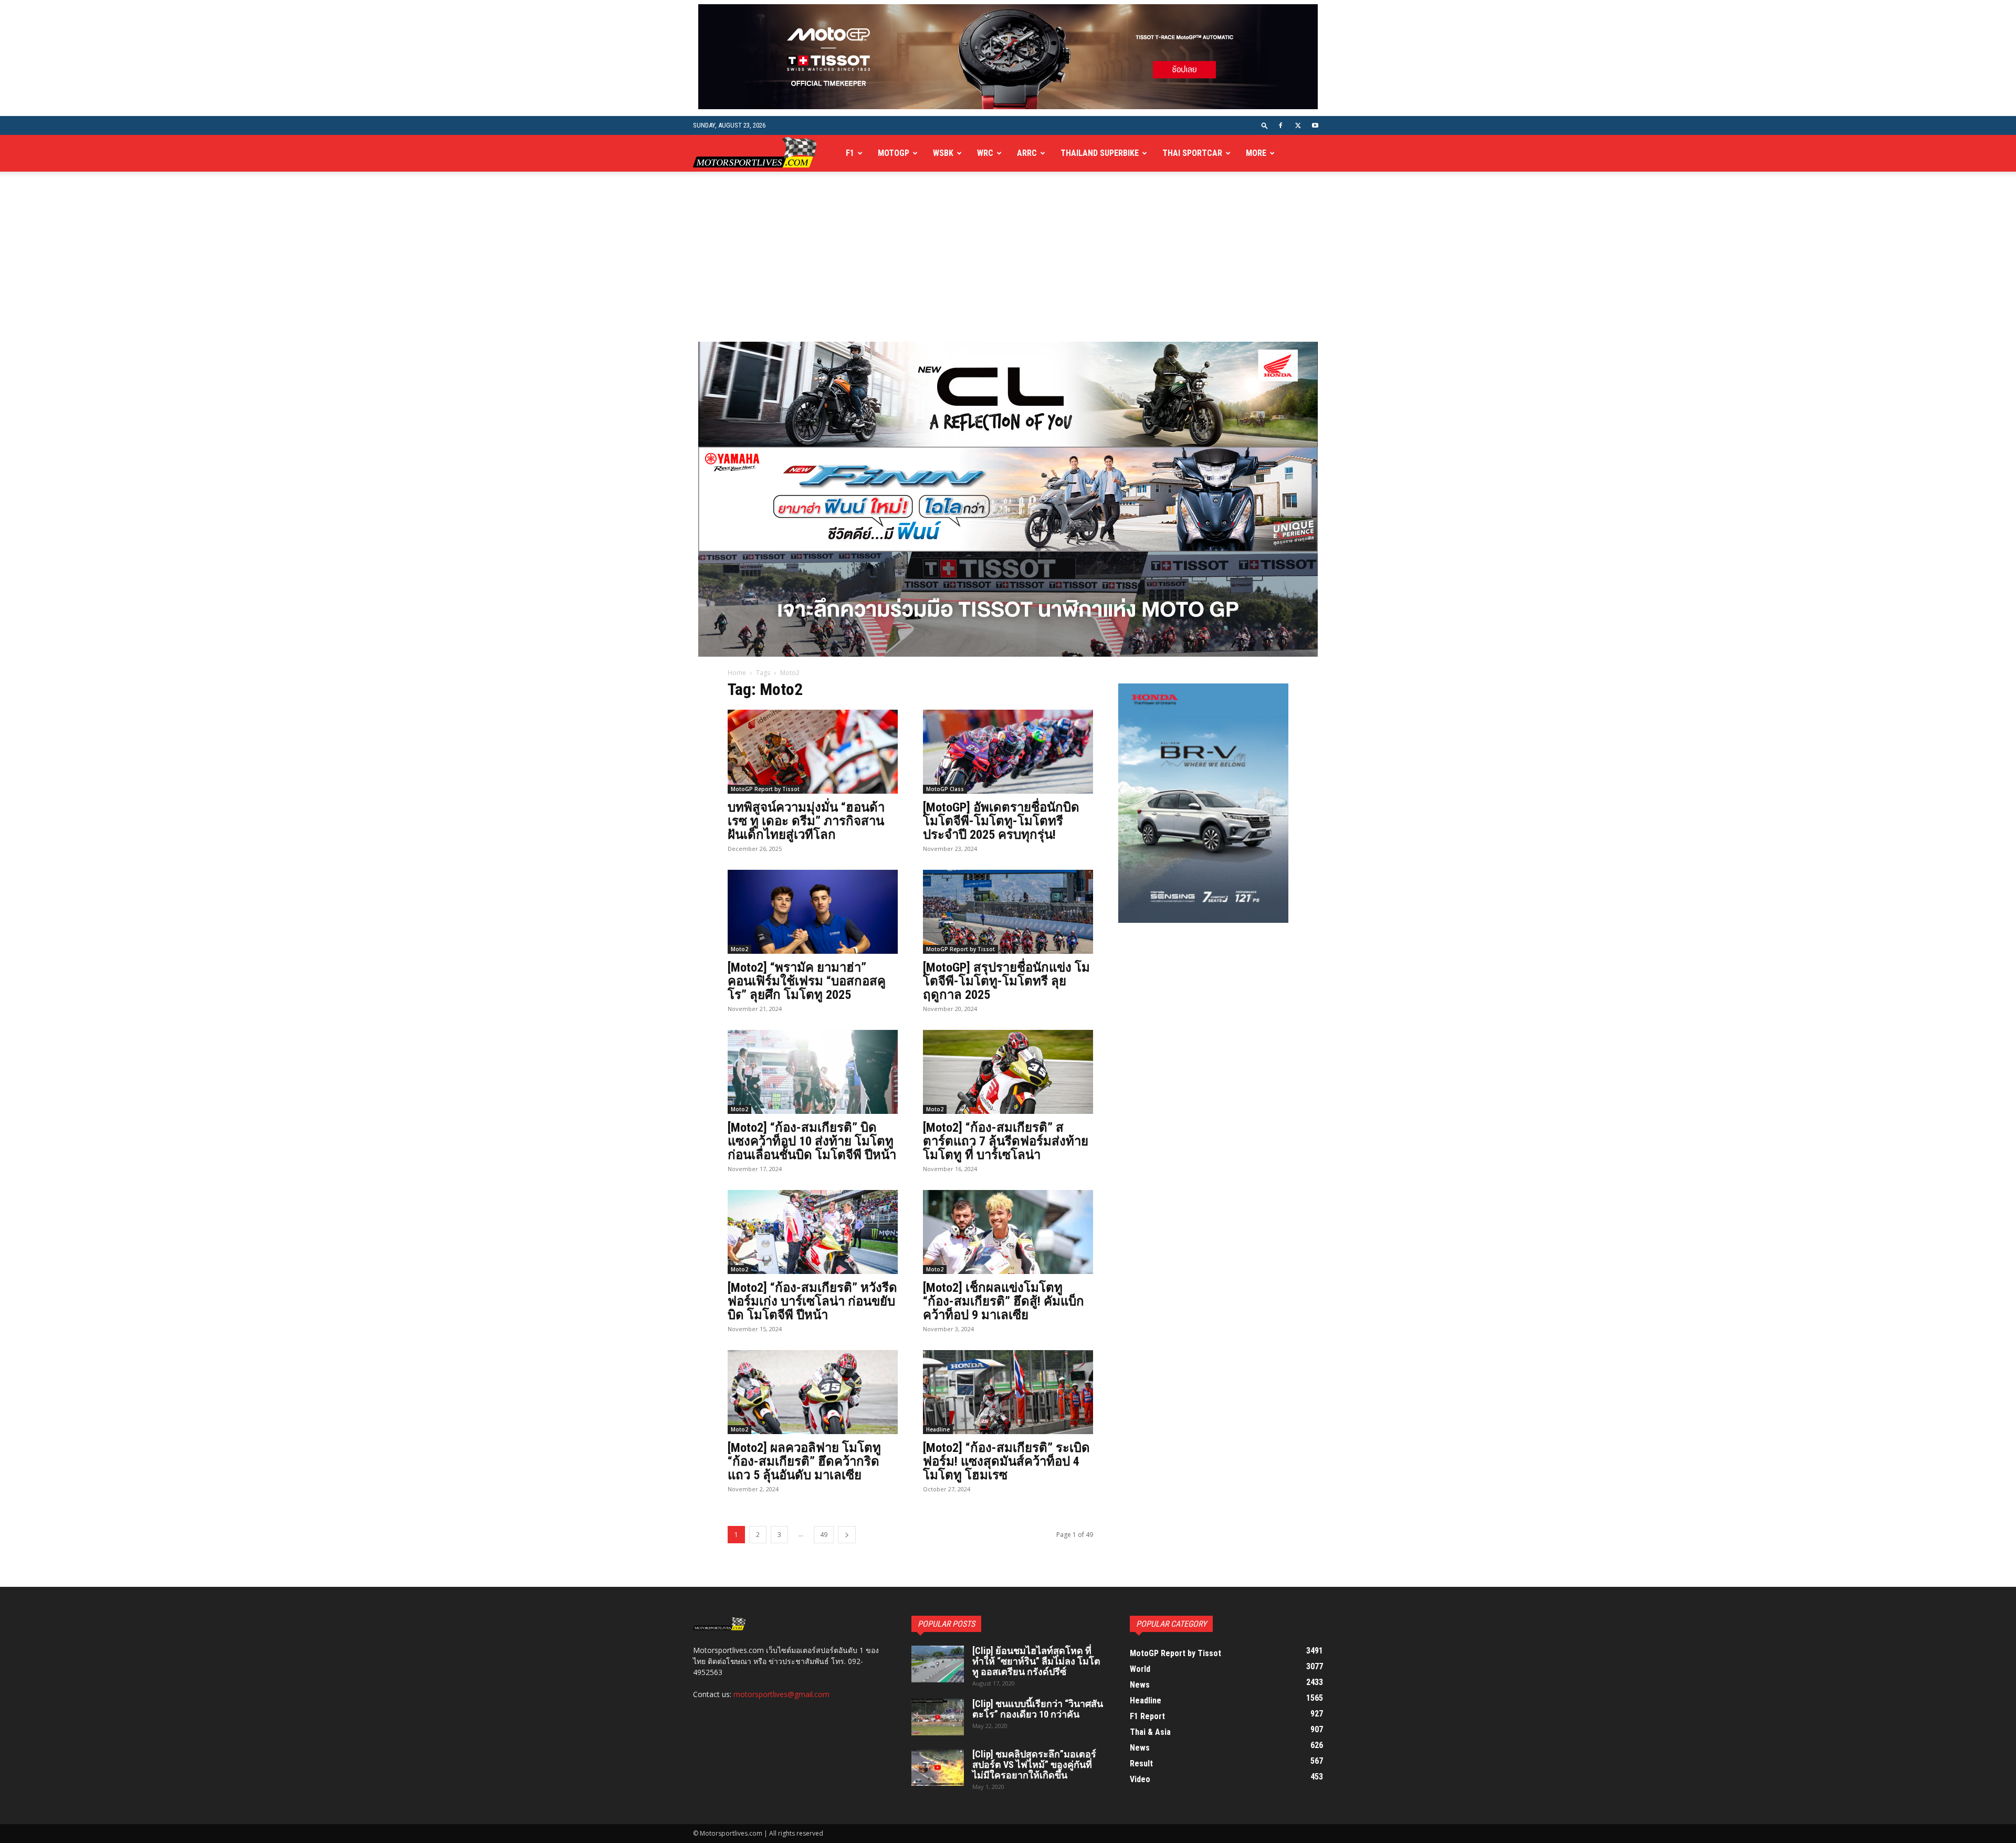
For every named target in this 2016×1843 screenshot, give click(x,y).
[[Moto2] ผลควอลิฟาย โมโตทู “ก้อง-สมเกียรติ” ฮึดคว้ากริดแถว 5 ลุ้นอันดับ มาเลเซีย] (813, 1392)
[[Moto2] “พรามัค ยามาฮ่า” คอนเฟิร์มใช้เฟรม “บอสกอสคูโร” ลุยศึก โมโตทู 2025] (813, 912)
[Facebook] (1280, 125)
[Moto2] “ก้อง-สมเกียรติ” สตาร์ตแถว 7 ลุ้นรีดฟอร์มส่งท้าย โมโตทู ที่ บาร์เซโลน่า (1006, 1141)
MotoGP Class (945, 789)
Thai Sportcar (1192, 153)
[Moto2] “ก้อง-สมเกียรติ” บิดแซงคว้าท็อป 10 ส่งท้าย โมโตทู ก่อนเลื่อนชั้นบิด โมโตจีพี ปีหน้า (812, 1141)
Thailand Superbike (1100, 153)
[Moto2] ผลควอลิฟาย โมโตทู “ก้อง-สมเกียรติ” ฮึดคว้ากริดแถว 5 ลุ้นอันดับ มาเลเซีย (804, 1461)
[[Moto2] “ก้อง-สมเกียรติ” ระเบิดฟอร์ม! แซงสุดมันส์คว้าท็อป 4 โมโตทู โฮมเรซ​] (1008, 1392)
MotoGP (894, 153)
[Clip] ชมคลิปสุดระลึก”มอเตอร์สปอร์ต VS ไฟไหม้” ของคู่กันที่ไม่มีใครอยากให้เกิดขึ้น (1034, 1765)
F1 (850, 153)
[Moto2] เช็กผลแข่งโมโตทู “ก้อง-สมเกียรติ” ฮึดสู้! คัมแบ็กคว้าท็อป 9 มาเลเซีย (1004, 1301)
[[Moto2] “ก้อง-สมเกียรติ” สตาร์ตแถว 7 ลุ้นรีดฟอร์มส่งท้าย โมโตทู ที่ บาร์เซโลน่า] (1008, 1072)
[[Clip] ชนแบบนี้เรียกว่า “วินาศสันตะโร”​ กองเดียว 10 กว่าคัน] (938, 1717)
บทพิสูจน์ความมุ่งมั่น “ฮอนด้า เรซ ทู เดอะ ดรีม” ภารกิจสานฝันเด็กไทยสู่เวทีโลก (806, 821)
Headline (938, 1429)
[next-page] (847, 1535)
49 (824, 1535)
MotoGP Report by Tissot (765, 789)
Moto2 (739, 949)
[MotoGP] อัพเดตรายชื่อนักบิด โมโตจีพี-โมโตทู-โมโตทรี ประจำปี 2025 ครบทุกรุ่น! (1001, 821)
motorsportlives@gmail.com (781, 1694)
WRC (985, 153)
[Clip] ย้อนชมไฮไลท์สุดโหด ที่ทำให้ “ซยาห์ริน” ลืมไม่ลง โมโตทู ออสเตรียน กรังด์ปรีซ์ (1036, 1661)
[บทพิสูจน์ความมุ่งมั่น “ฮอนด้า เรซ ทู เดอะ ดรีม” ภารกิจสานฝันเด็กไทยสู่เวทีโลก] (813, 752)
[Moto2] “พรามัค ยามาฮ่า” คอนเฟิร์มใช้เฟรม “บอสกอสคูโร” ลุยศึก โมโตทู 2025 (807, 981)
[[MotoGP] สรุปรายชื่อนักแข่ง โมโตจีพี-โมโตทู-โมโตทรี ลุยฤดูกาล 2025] (1008, 912)
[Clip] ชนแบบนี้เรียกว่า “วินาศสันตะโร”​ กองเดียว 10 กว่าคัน (1038, 1709)
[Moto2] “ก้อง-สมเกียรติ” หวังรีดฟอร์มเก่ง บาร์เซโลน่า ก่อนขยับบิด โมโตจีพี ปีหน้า (812, 1301)
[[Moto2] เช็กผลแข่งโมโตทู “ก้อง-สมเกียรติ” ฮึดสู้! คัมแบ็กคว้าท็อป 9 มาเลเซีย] (1008, 1232)
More (1256, 153)
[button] (1265, 125)
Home (737, 673)
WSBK (943, 153)
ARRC (1027, 153)
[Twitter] (1298, 125)
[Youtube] (1315, 125)
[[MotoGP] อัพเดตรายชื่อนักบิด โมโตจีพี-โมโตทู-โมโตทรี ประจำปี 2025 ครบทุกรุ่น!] (1008, 752)
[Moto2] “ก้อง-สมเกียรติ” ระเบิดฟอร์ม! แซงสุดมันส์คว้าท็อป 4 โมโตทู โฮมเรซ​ (1006, 1461)
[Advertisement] (1008, 263)
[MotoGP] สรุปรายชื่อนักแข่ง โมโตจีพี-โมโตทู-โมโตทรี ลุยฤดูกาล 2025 (1006, 981)
